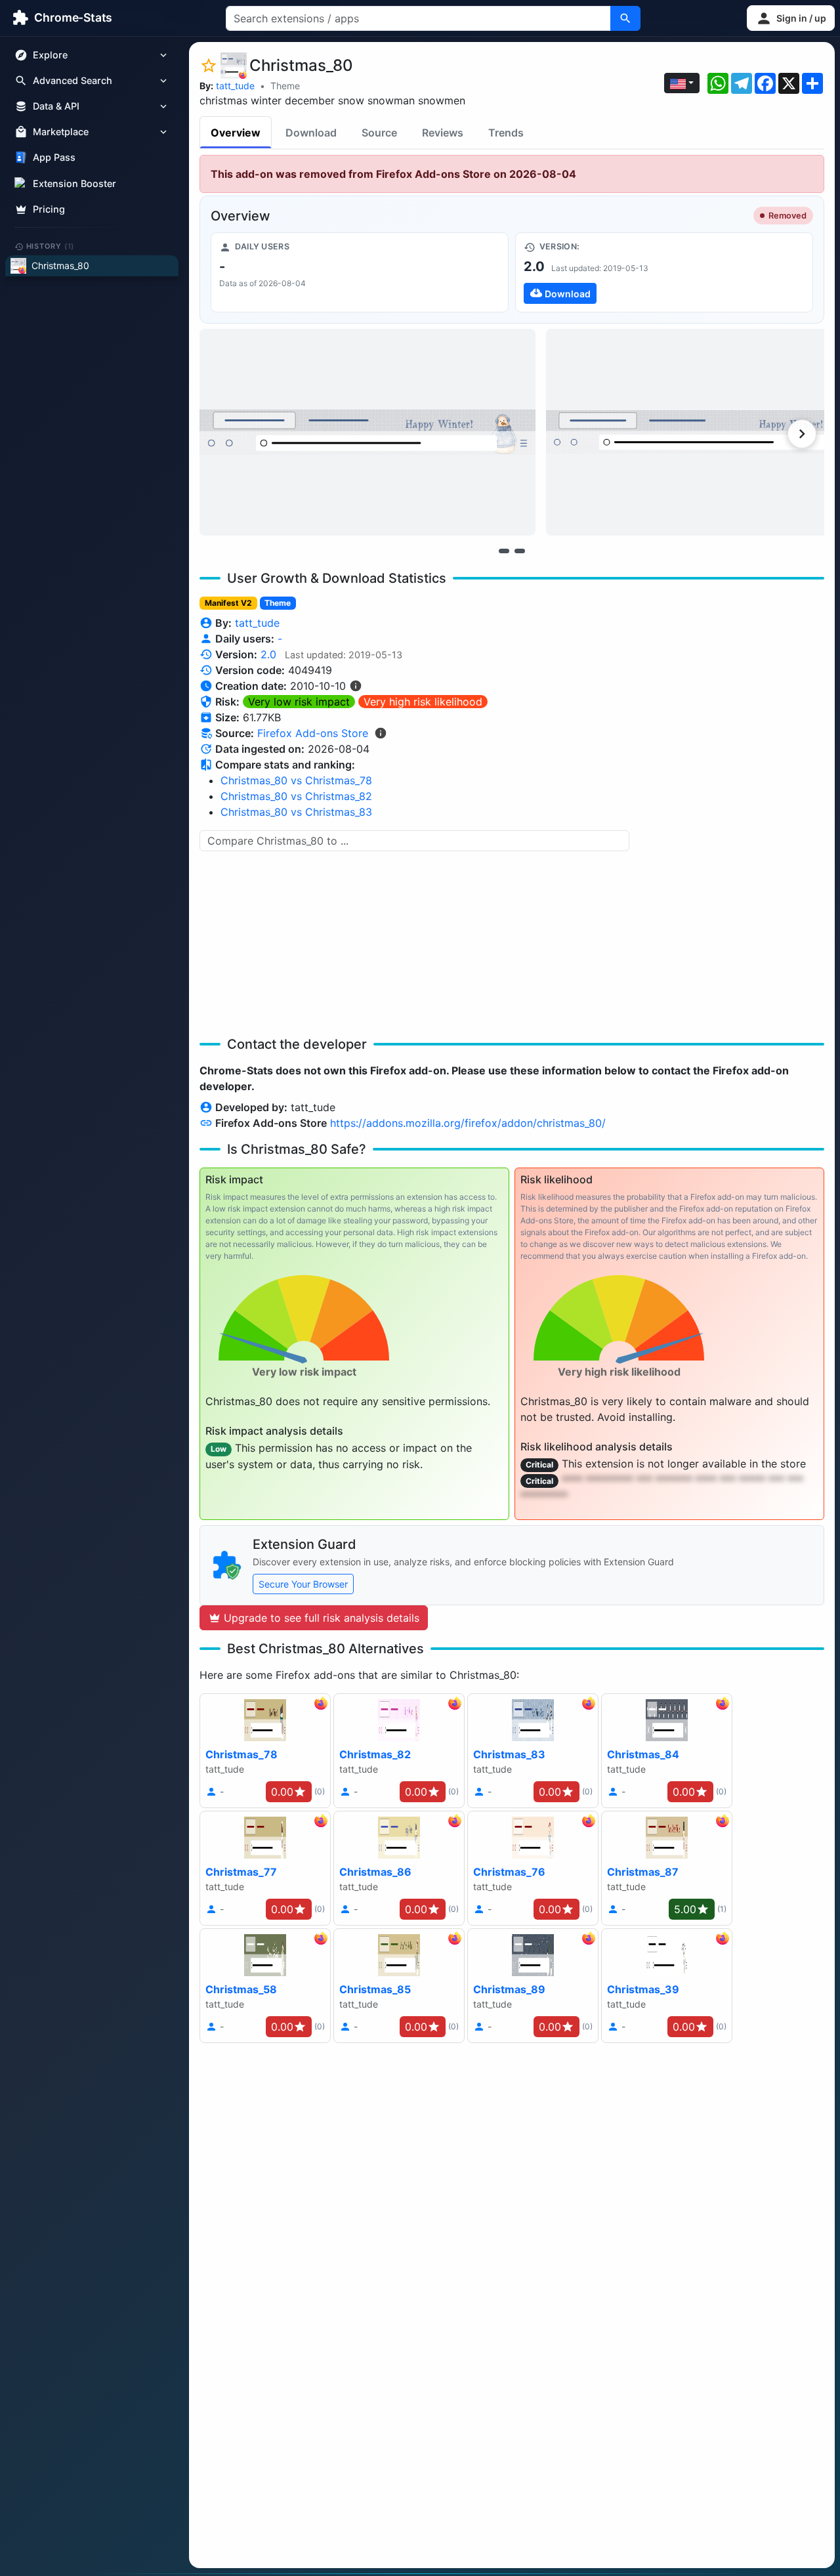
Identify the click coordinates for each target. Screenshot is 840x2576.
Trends (506, 133)
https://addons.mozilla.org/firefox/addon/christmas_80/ (468, 1123)
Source (379, 133)
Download (311, 133)
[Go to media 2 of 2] (520, 551)
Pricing (49, 209)
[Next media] (802, 434)
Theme (285, 86)
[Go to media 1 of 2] (504, 551)
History (51, 246)
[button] (791, 18)
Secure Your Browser (303, 1584)
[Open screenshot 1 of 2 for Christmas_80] (367, 432)
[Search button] (625, 18)
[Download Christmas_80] (664, 272)
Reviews (443, 133)
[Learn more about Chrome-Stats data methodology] (381, 733)
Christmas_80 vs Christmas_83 (296, 812)
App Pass (54, 158)
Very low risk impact (299, 702)
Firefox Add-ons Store (313, 733)
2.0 (268, 654)
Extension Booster (74, 183)
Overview (236, 133)
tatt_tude (235, 86)
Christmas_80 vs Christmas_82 (296, 796)
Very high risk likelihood (423, 702)
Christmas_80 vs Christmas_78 (296, 780)
